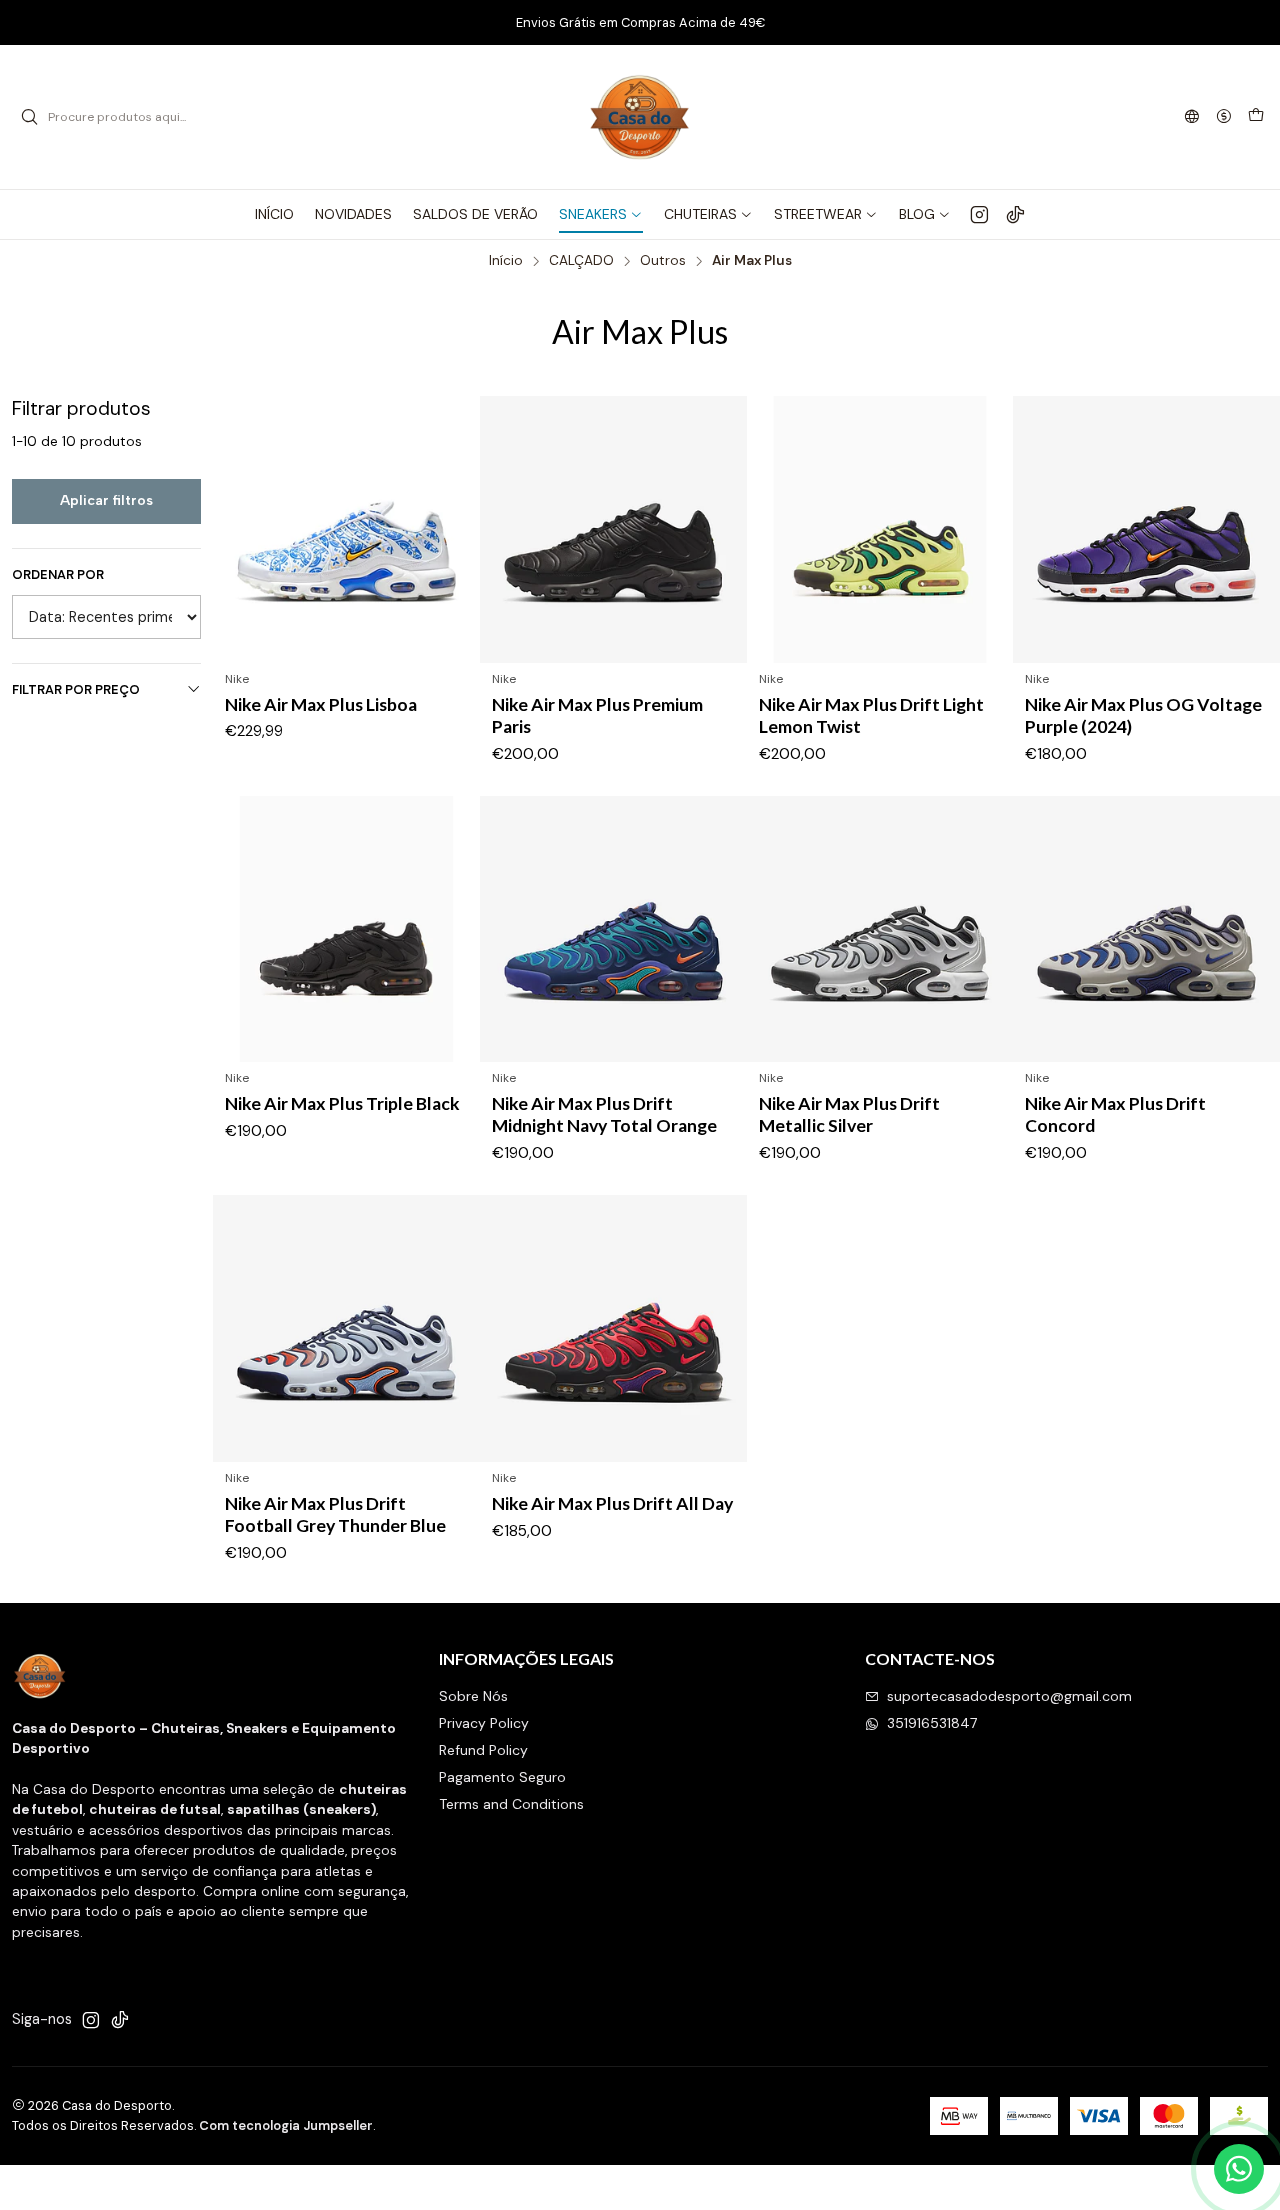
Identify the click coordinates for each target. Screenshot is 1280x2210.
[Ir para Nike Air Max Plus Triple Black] (346, 929)
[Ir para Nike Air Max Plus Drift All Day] (613, 1328)
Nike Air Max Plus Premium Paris (597, 715)
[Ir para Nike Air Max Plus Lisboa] (346, 529)
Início (506, 261)
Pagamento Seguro (502, 1777)
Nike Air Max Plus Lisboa (321, 704)
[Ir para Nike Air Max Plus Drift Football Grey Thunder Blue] (346, 1328)
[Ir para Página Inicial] (640, 117)
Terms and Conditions (511, 1804)
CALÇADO (581, 261)
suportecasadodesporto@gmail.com (1009, 1696)
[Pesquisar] (29, 117)
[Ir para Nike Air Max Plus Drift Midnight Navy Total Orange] (613, 929)
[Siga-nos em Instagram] (979, 214)
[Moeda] (1224, 117)
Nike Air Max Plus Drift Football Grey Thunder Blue (335, 1514)
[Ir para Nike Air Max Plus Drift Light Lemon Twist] (880, 529)
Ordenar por (58, 575)
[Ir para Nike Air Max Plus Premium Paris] (613, 529)
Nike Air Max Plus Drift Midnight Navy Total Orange (604, 1114)
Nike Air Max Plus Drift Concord (1115, 1114)
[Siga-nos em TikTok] (1015, 214)
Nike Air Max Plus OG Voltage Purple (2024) (1143, 715)
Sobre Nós (473, 1696)
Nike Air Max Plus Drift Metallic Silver (849, 1114)
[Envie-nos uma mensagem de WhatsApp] (1239, 2169)
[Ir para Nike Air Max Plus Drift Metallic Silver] (880, 929)
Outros (663, 261)
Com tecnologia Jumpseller (286, 2125)
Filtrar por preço (76, 689)
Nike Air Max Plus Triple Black (342, 1103)
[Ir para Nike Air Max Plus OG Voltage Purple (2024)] (1146, 529)
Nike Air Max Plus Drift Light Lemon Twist (871, 715)
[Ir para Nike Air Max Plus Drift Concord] (1146, 929)
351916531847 (932, 1723)
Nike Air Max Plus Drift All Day (612, 1503)
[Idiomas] (1192, 117)
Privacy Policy (484, 1723)
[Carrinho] (1256, 117)
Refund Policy (483, 1750)
